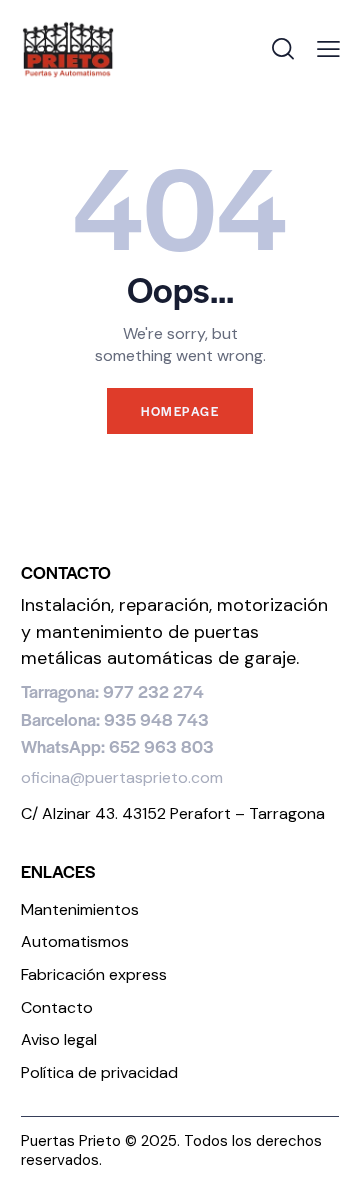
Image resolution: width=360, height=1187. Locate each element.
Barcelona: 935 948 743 (115, 719)
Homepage (180, 411)
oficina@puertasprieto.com (122, 777)
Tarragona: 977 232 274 (112, 691)
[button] (328, 49)
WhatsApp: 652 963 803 (117, 746)
